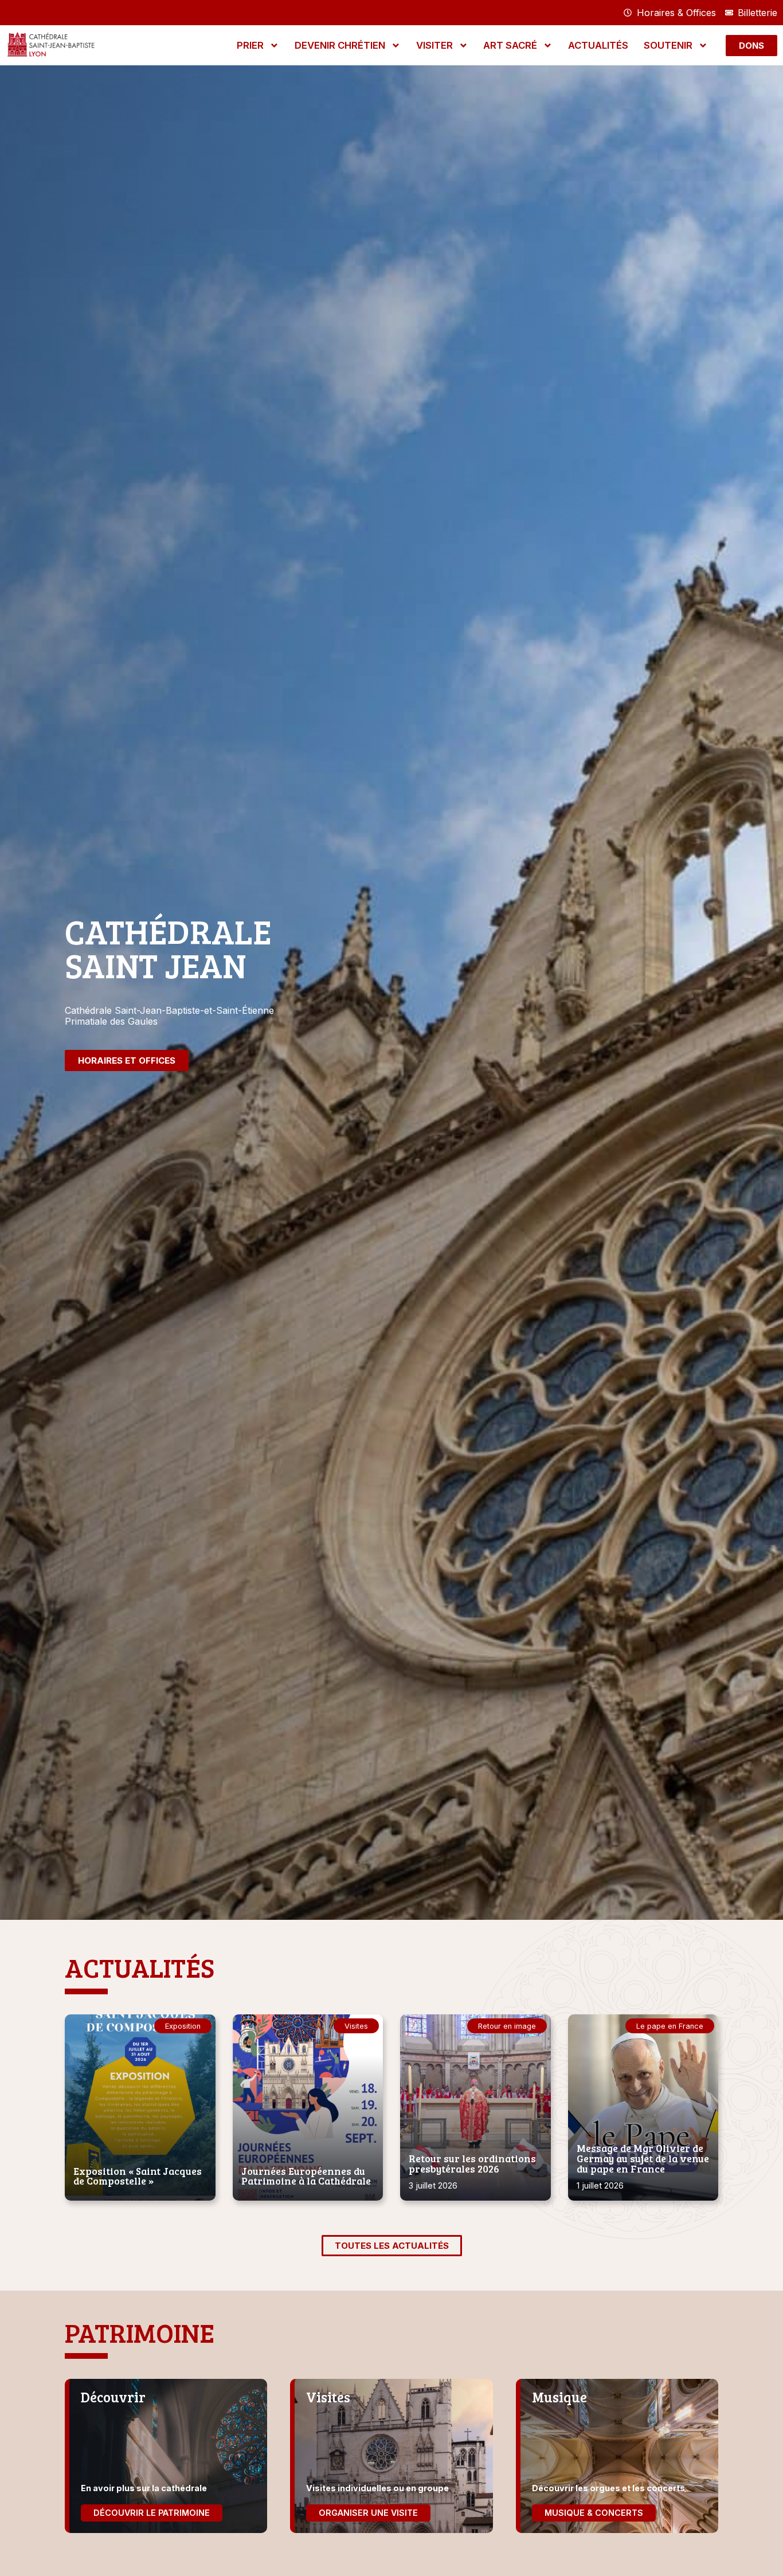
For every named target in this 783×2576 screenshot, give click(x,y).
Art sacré (510, 45)
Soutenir (668, 45)
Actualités (598, 45)
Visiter (434, 45)
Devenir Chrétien (340, 45)
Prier (250, 45)
